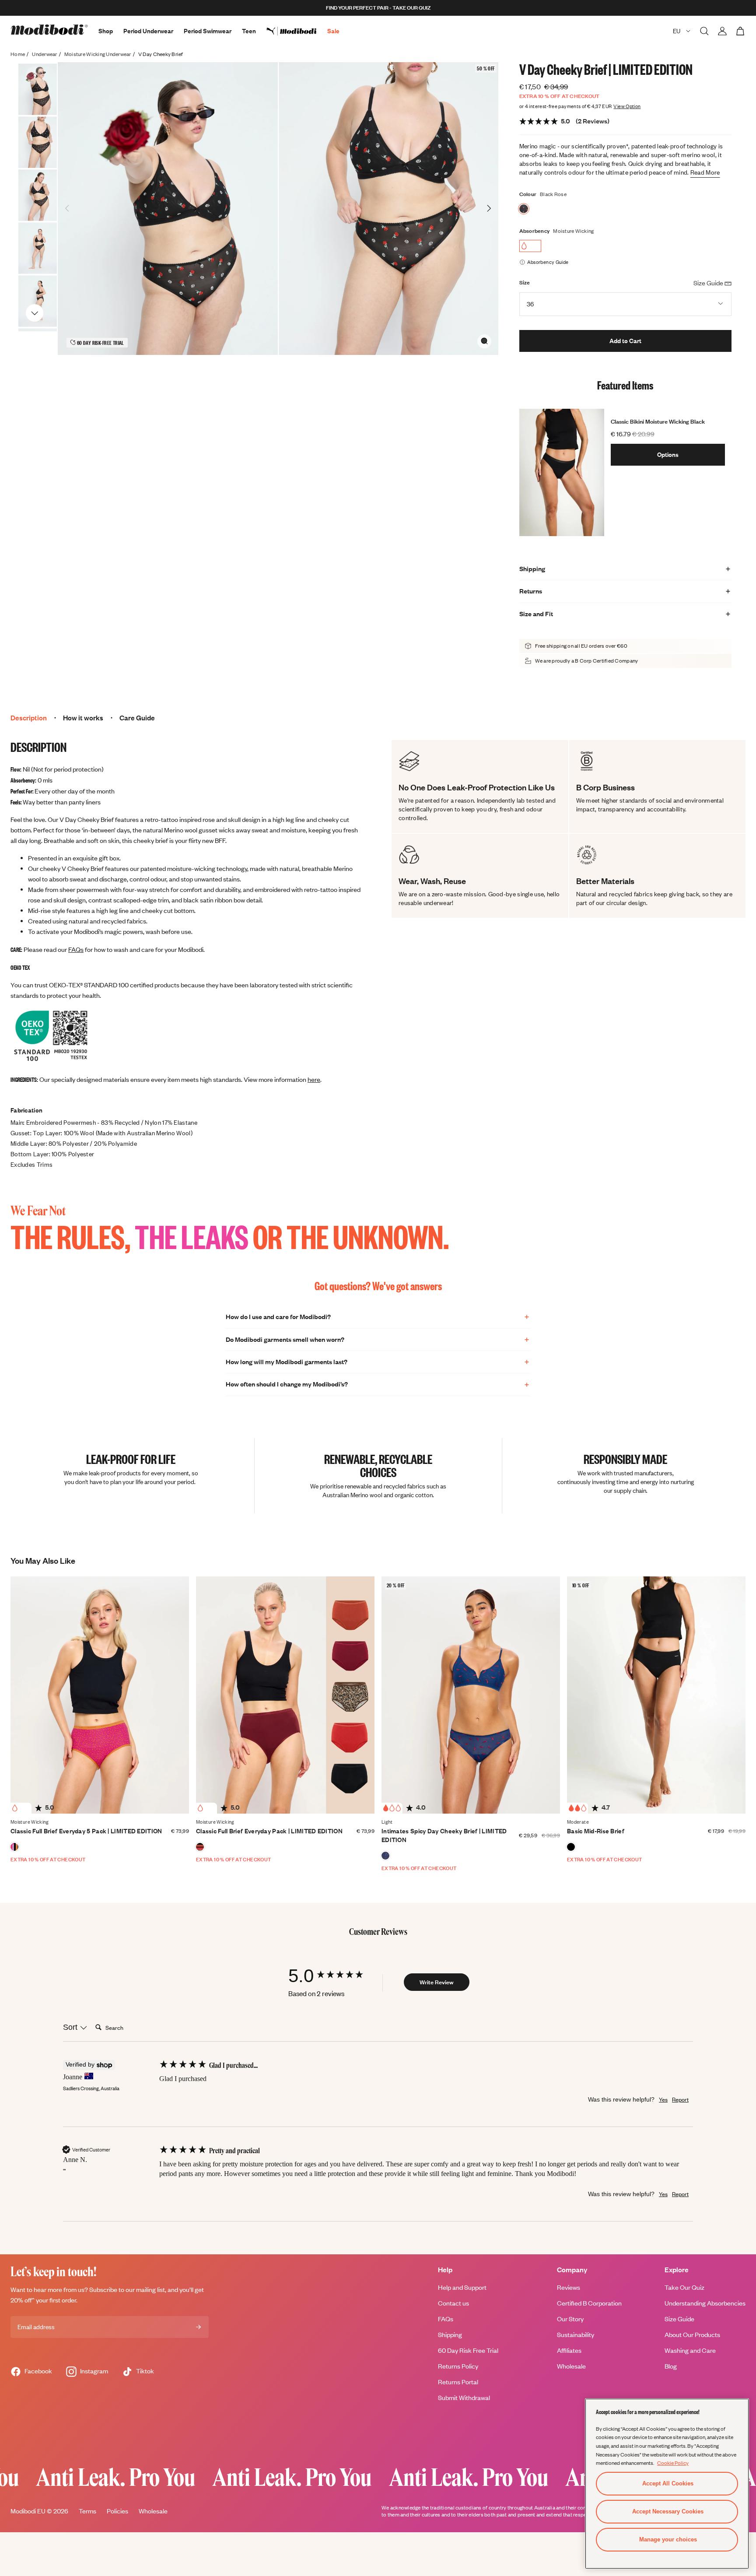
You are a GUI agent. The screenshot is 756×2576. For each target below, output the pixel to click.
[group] (334, 1976)
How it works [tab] (83, 718)
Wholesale (571, 2366)
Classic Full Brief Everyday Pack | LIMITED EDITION (269, 1831)
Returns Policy (458, 2366)
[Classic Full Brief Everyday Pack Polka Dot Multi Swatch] (14, 1847)
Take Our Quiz (684, 2287)
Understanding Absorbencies (705, 2303)
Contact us (453, 2303)
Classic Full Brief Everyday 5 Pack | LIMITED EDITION (86, 1831)
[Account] (722, 31)
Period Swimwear (208, 31)
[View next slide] (35, 312)
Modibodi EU (28, 2511)
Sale (333, 31)
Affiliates (569, 2350)
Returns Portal (458, 2382)
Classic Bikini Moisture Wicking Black (658, 421)
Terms (87, 2511)
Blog (671, 2366)
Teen (249, 31)
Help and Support (462, 2287)
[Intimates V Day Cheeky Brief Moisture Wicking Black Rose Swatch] (524, 209)
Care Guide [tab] (137, 718)
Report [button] (680, 2099)
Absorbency (535, 231)
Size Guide (679, 2319)
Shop (106, 31)
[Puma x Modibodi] (297, 31)
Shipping (450, 2335)
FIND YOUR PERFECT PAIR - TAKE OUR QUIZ (378, 8)
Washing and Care (690, 2350)
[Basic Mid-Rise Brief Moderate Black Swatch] (571, 1847)
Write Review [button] (437, 1982)
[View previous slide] (35, 75)
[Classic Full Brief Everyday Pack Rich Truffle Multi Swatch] (200, 1847)
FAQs (76, 949)
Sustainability (576, 2335)
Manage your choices (668, 2539)
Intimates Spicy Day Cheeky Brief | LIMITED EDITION (444, 1835)
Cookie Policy (673, 2463)
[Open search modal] (704, 31)
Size (525, 283)
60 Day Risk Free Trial (468, 2350)
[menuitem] (297, 31)
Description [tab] (29, 718)
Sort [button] (71, 2027)
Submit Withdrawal (464, 2398)
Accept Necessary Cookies (668, 2511)
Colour (528, 194)
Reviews (569, 2287)
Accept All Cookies (668, 2483)
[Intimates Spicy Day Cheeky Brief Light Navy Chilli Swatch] (385, 1856)
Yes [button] (663, 2099)
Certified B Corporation (589, 2303)
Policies (117, 2511)
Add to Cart (625, 341)
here (314, 1079)
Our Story (570, 2319)
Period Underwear (148, 31)
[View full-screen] (484, 341)
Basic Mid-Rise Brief (596, 1831)
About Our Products (692, 2335)
